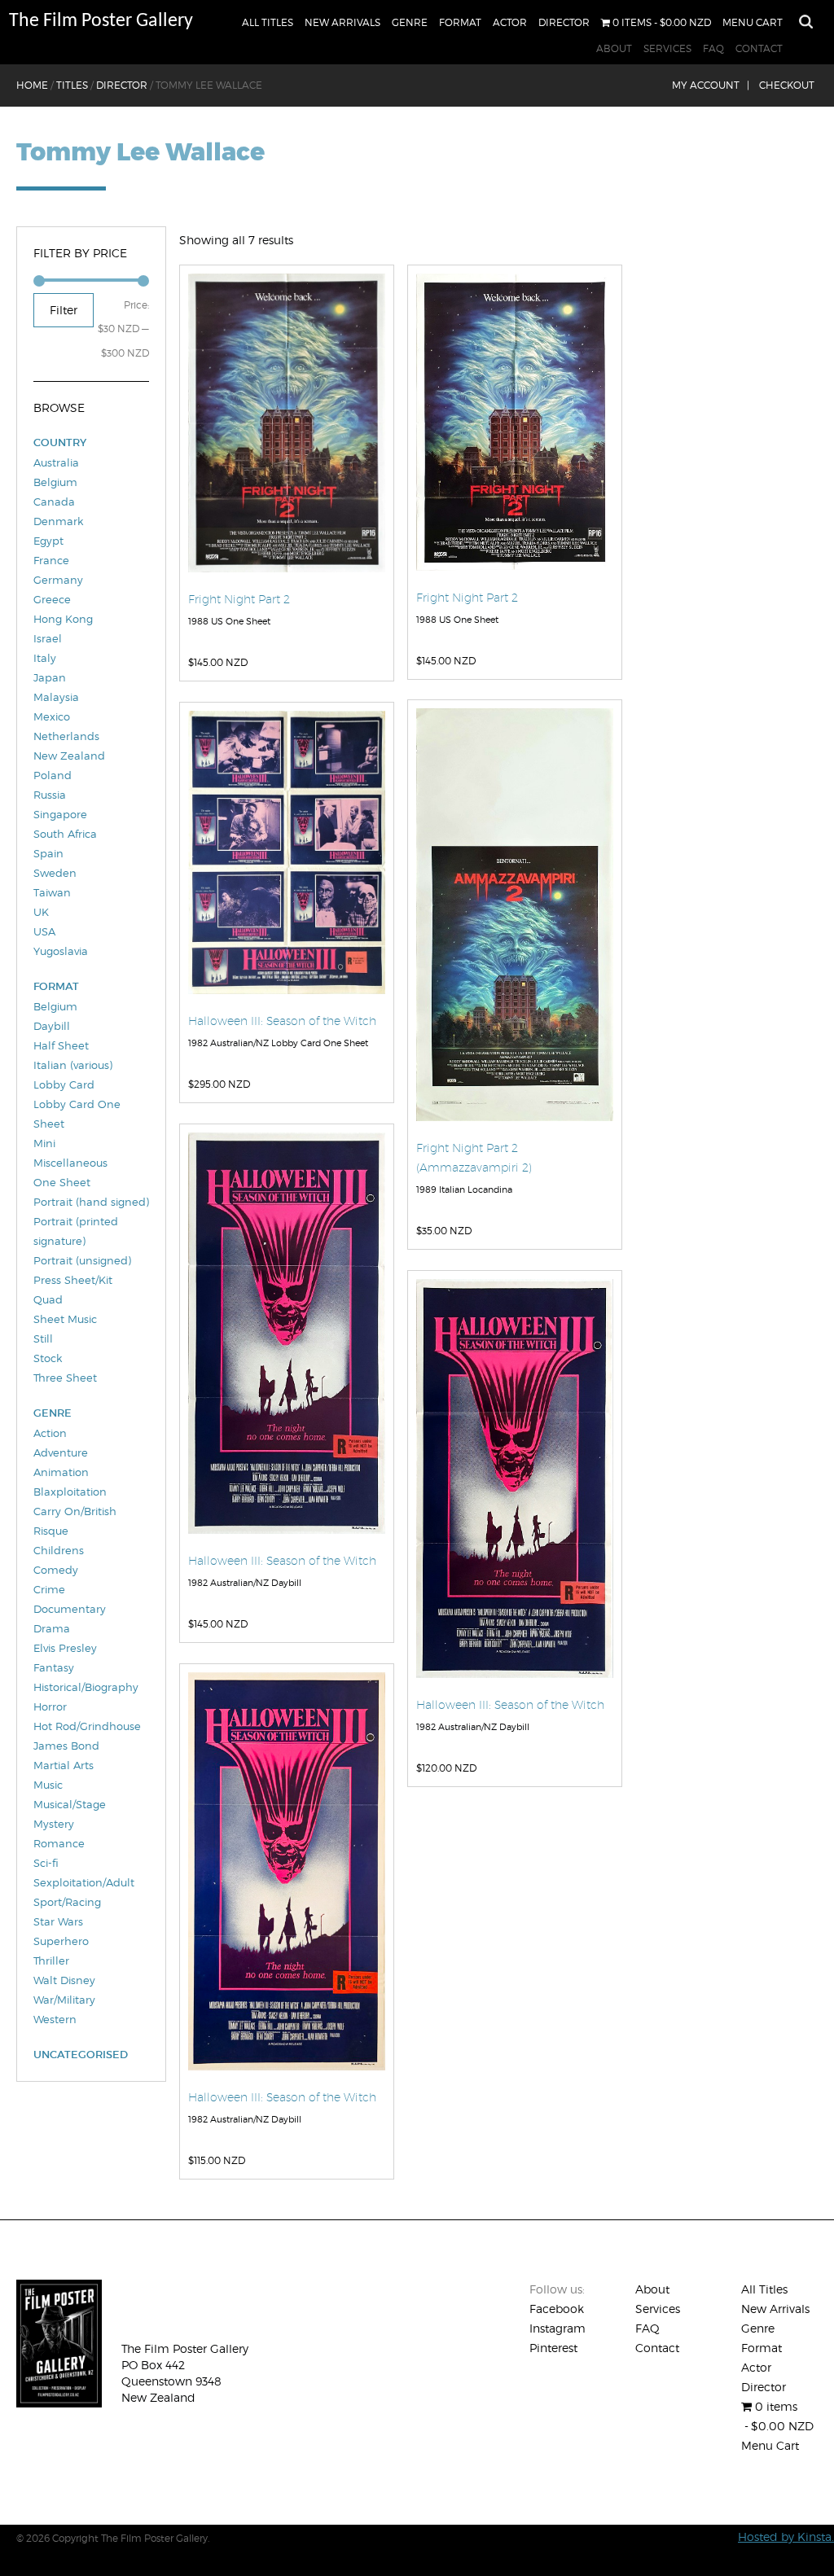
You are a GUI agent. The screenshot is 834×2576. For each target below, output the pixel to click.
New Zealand (69, 756)
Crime (49, 1589)
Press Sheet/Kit (73, 1280)
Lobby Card (64, 1084)
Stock (48, 1358)
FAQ (713, 48)
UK (41, 912)
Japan (50, 677)
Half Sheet (61, 1045)
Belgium (55, 482)
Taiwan (52, 892)
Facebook (557, 2309)
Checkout (787, 85)
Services (667, 48)
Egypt (48, 541)
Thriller (51, 1960)
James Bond (66, 1746)
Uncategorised (81, 2055)
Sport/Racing (67, 1902)
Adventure (61, 1452)
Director (564, 22)
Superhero (61, 1941)
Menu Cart (753, 22)
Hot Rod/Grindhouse (87, 1726)
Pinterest (553, 2348)
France (51, 560)
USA (44, 931)
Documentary (70, 1609)
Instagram (557, 2328)
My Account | (711, 85)
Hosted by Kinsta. (786, 2537)
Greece (52, 599)
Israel (48, 638)
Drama (52, 1628)
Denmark (58, 521)
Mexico (52, 716)
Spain (48, 853)
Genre (410, 22)
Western (55, 2019)
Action (50, 1433)
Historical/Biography (86, 1687)
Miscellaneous (70, 1163)
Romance (59, 1843)
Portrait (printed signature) (76, 1231)
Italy (45, 658)
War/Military (64, 2000)
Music (48, 1785)
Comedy (56, 1570)
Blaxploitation (70, 1492)
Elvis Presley (65, 1648)
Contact (759, 48)
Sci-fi (46, 1863)
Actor (510, 22)
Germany (58, 580)
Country (60, 442)
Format (460, 22)
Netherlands (66, 736)
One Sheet (62, 1182)
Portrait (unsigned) (82, 1260)
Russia (50, 795)
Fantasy (54, 1667)
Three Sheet (65, 1378)
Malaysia (56, 697)
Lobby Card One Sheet (77, 1114)
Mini (44, 1143)
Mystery (54, 1824)
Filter (64, 310)
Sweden (55, 873)
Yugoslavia (61, 951)
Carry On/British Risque (75, 1521)
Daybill (52, 1026)
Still (43, 1338)
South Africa (65, 834)
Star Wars (58, 1921)
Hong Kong (63, 619)
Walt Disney (64, 1980)
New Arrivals (342, 22)
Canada (54, 502)
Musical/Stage (70, 1804)
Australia (56, 462)
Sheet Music (65, 1319)
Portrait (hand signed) (91, 1202)
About (614, 48)
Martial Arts (64, 1765)
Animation (61, 1472)
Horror (50, 1706)
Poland (53, 775)
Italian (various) (73, 1065)
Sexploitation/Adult (84, 1882)
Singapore (60, 814)
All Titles (268, 22)
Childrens (59, 1550)
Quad (48, 1299)
